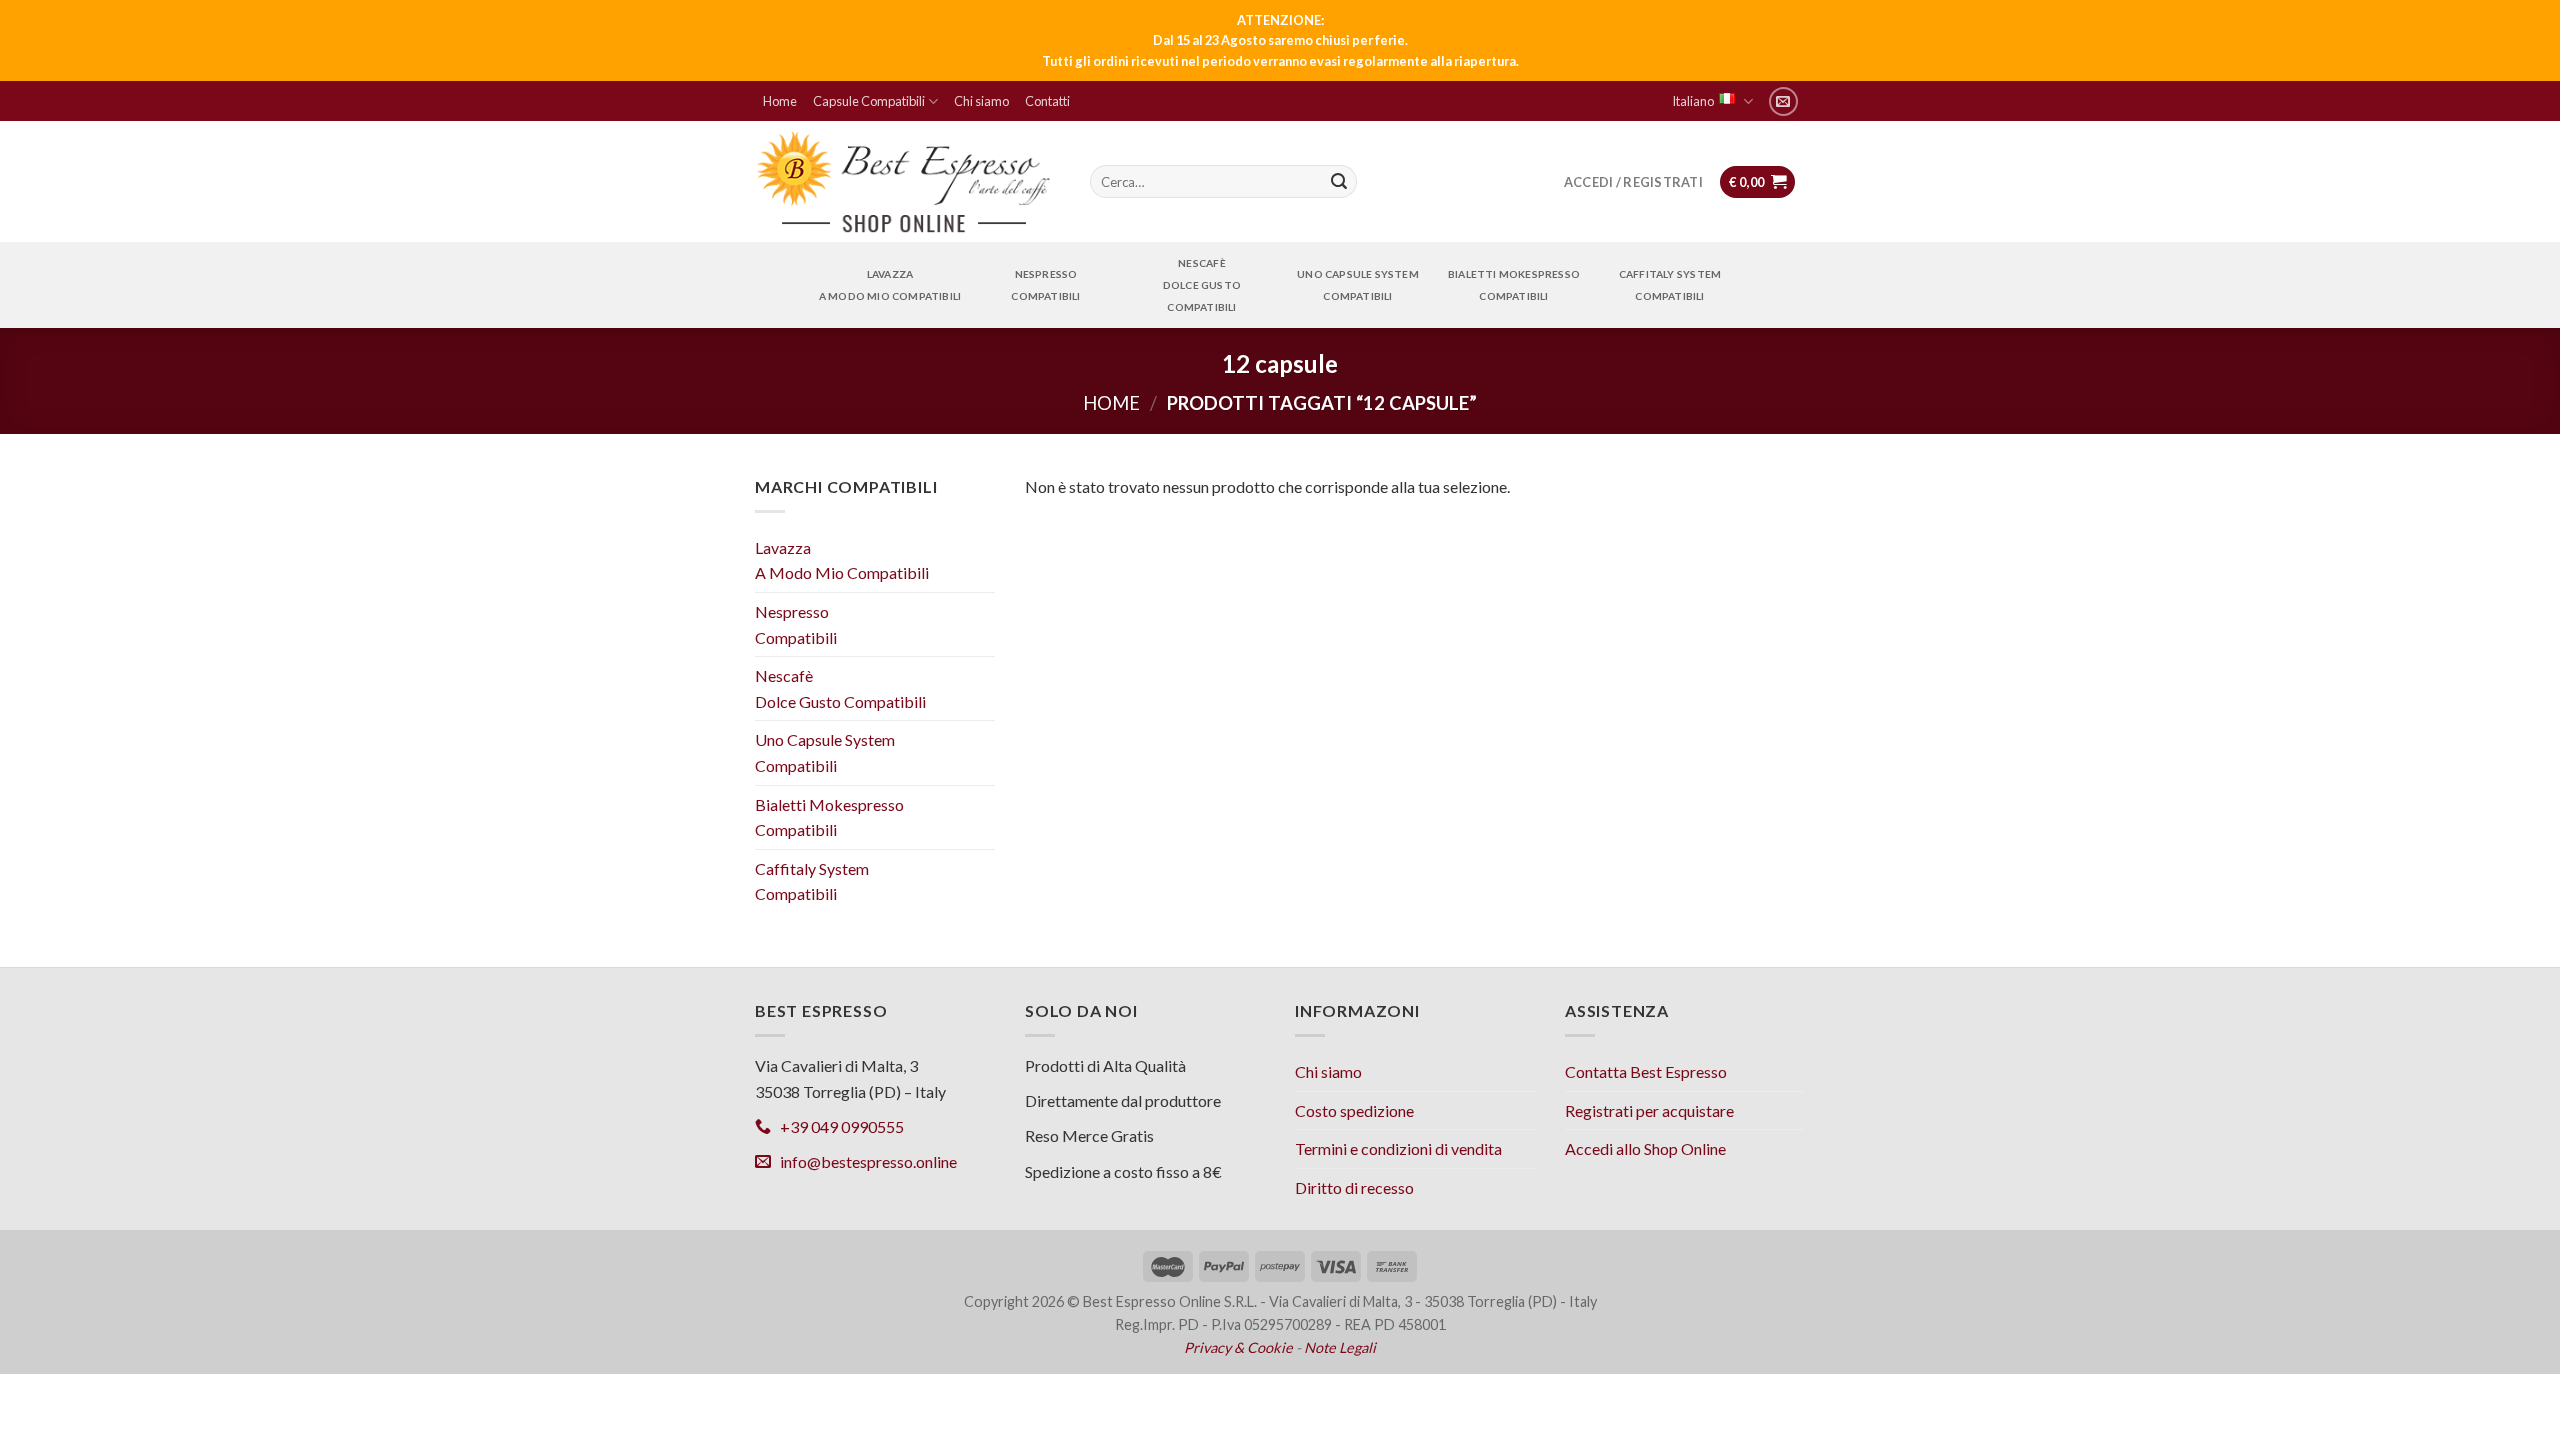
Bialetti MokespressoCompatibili (1514, 285)
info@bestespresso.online (864, 1161)
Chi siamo (981, 101)
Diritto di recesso (1354, 1187)
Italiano (1693, 101)
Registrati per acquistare (1649, 1110)
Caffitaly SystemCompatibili (1670, 285)
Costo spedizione (1354, 1110)
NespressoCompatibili (1045, 285)
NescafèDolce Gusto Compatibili (1202, 285)
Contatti (1047, 101)
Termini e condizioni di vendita (1398, 1148)
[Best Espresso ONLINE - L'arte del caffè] (904, 182)
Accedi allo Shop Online (1645, 1148)
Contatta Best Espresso (1646, 1071)
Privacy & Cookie (1238, 1347)
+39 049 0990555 (837, 1126)
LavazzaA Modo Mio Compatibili (890, 285)
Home (780, 101)
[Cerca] (1339, 182)
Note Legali (1340, 1347)
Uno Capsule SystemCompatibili (1358, 285)
